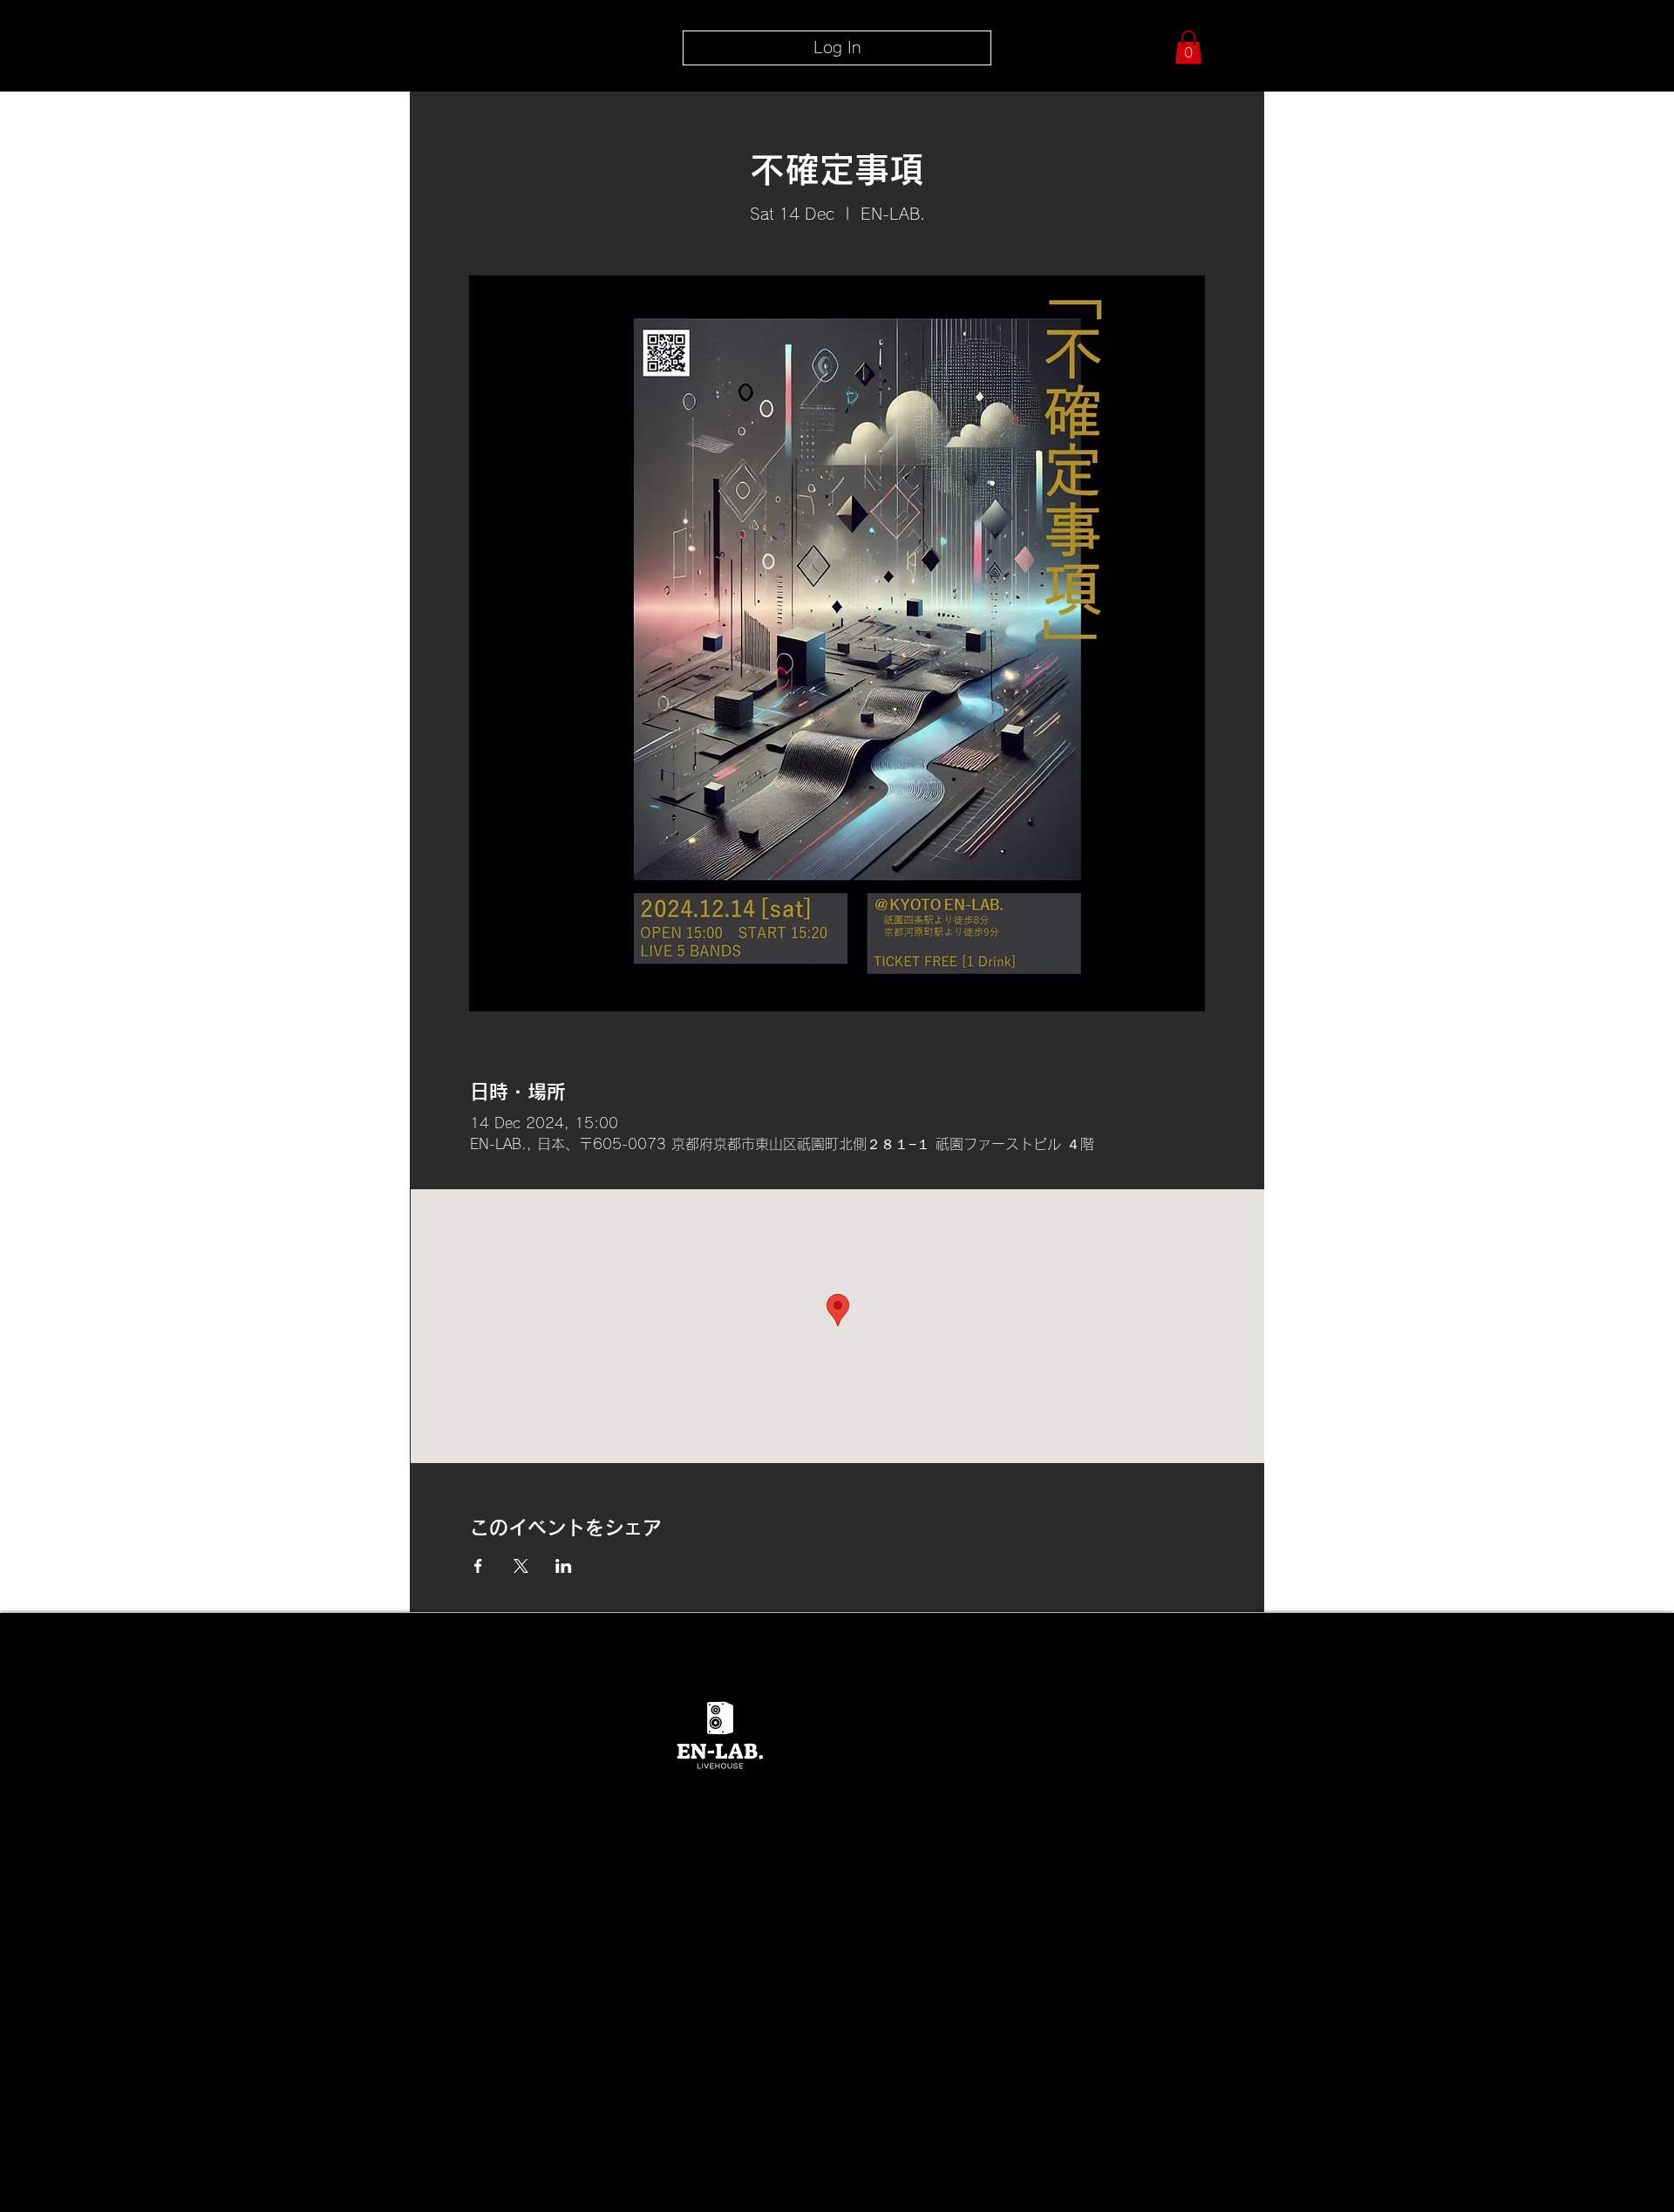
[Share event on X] (521, 1566)
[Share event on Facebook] (478, 1566)
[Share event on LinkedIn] (564, 1566)
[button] (1188, 47)
